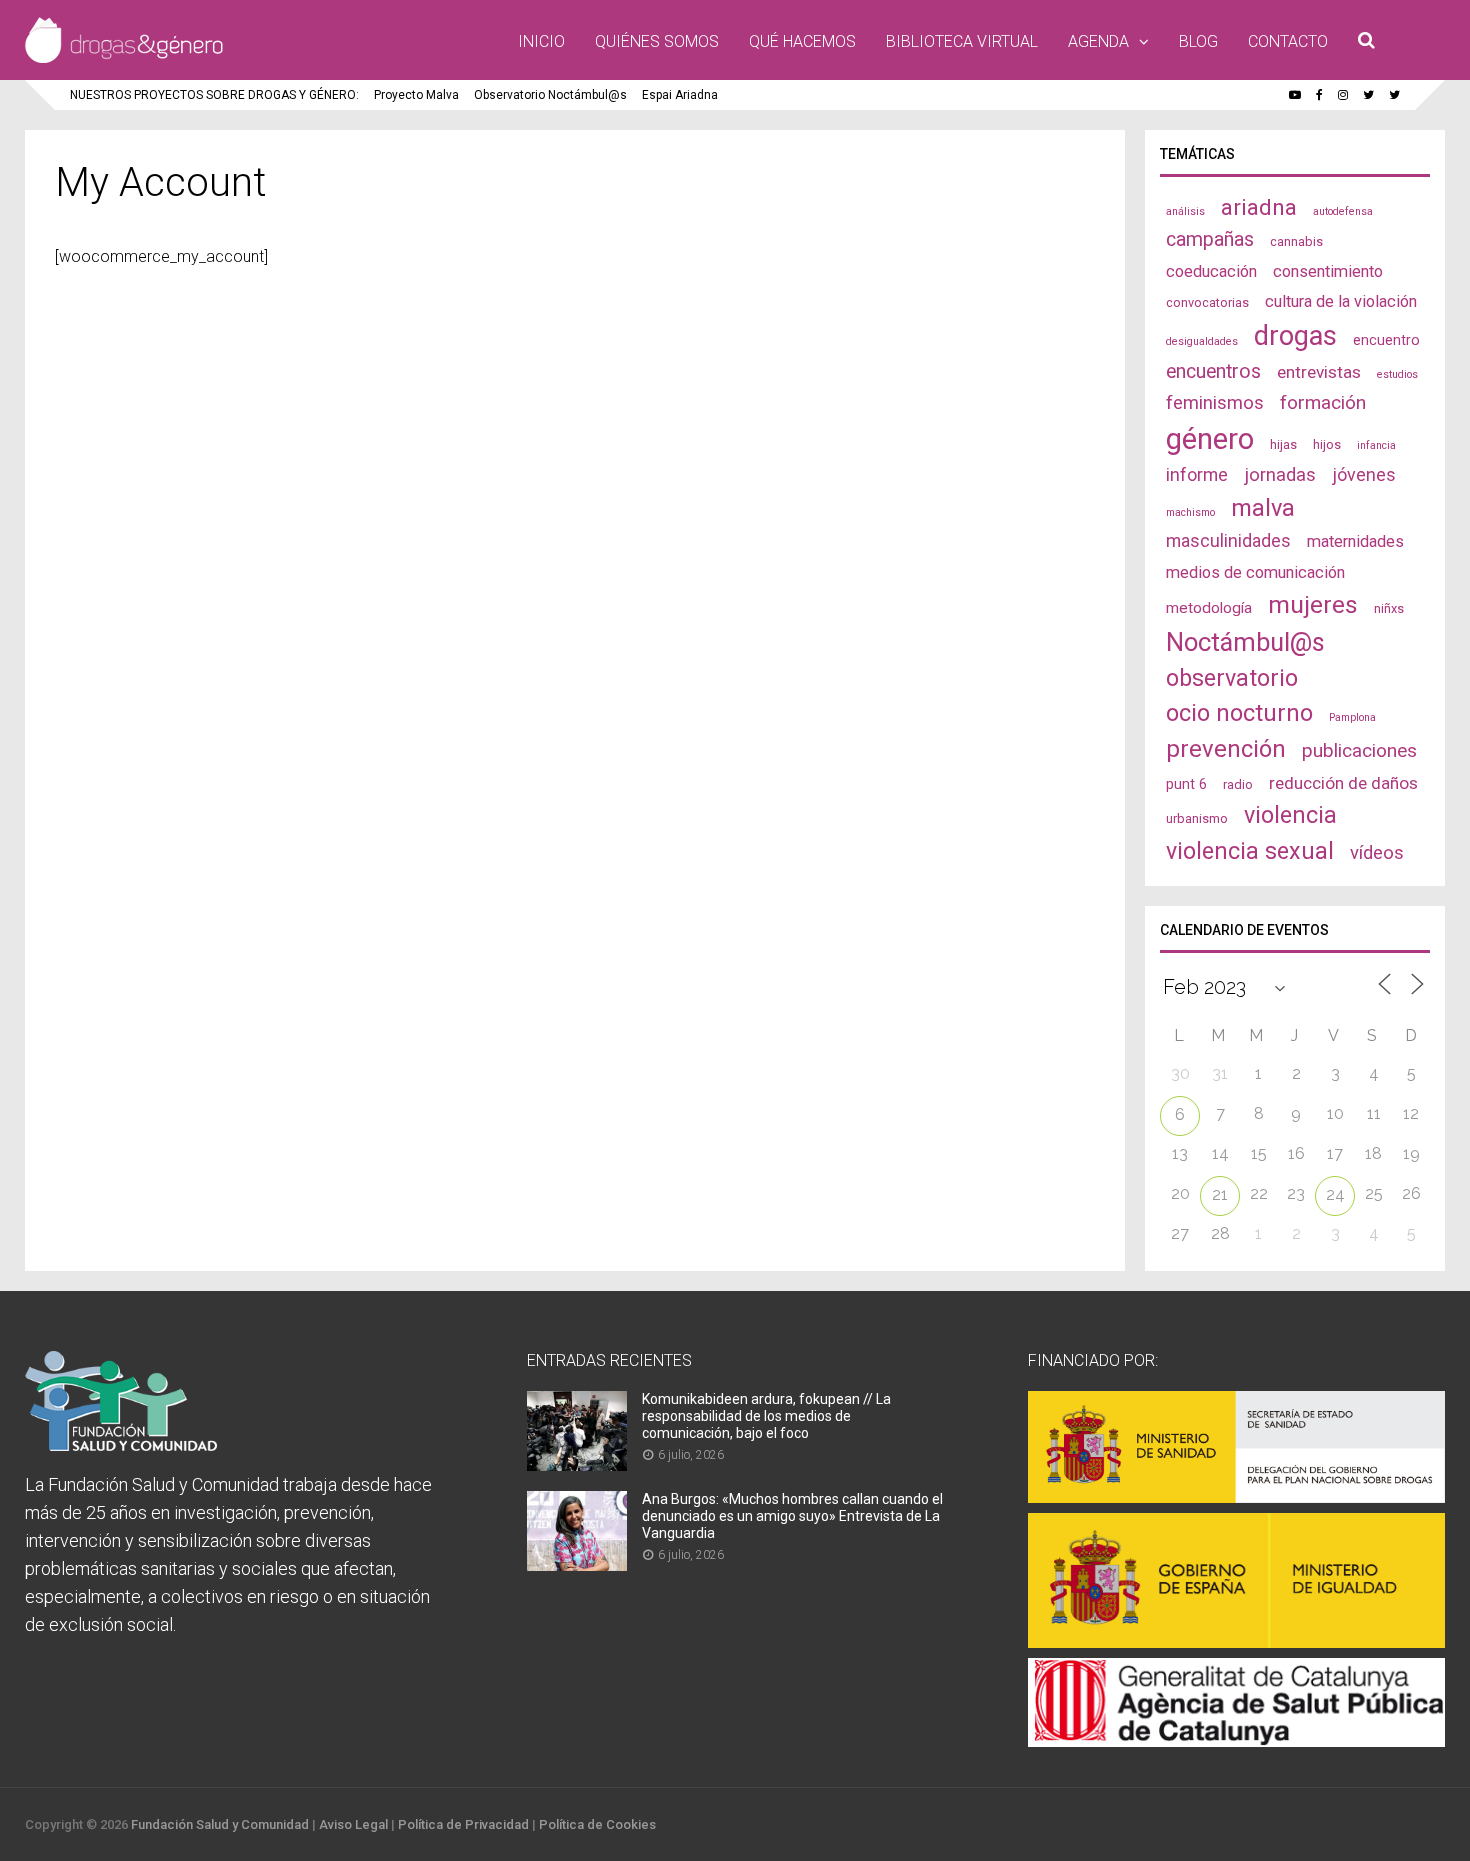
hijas (1283, 444)
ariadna (1259, 207)
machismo (1190, 512)
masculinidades (1228, 540)
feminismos (1215, 403)
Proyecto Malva (416, 95)
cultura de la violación (1341, 301)
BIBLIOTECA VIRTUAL (962, 41)
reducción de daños (1343, 783)
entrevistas (1319, 372)
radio (1238, 784)
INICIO (541, 41)
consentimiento (1328, 271)
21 (1220, 1194)
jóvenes (1364, 474)
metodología (1209, 608)
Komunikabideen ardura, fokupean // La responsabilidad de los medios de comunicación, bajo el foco (766, 1416)
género (1210, 439)
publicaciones (1359, 750)
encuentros (1213, 371)
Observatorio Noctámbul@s (550, 95)
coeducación (1211, 271)
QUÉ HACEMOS (802, 41)
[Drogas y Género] (124, 59)
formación (1323, 402)
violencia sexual (1250, 851)
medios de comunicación (1255, 572)
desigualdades (1202, 341)
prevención (1226, 749)
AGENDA (1098, 41)
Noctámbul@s (1245, 642)
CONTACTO (1288, 41)
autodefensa (1343, 211)
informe (1197, 474)
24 (1335, 1194)
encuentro (1386, 340)
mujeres (1313, 604)
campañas (1210, 239)
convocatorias (1207, 302)
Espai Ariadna (680, 95)
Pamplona (1352, 717)
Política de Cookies (597, 1824)
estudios (1397, 374)
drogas (1295, 336)
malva (1263, 508)
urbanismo (1197, 818)
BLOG (1198, 41)
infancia (1376, 445)
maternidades (1355, 541)
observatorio (1232, 678)
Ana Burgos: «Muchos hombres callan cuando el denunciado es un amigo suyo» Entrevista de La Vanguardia (792, 1516)
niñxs (1389, 608)
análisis (1185, 211)
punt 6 (1186, 784)
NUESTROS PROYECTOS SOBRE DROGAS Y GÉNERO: (214, 95)
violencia (1290, 815)
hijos (1327, 444)
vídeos (1377, 853)
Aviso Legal (353, 1824)
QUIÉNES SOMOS (657, 41)
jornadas (1280, 475)
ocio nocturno (1239, 713)
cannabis (1296, 241)
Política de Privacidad (463, 1824)
